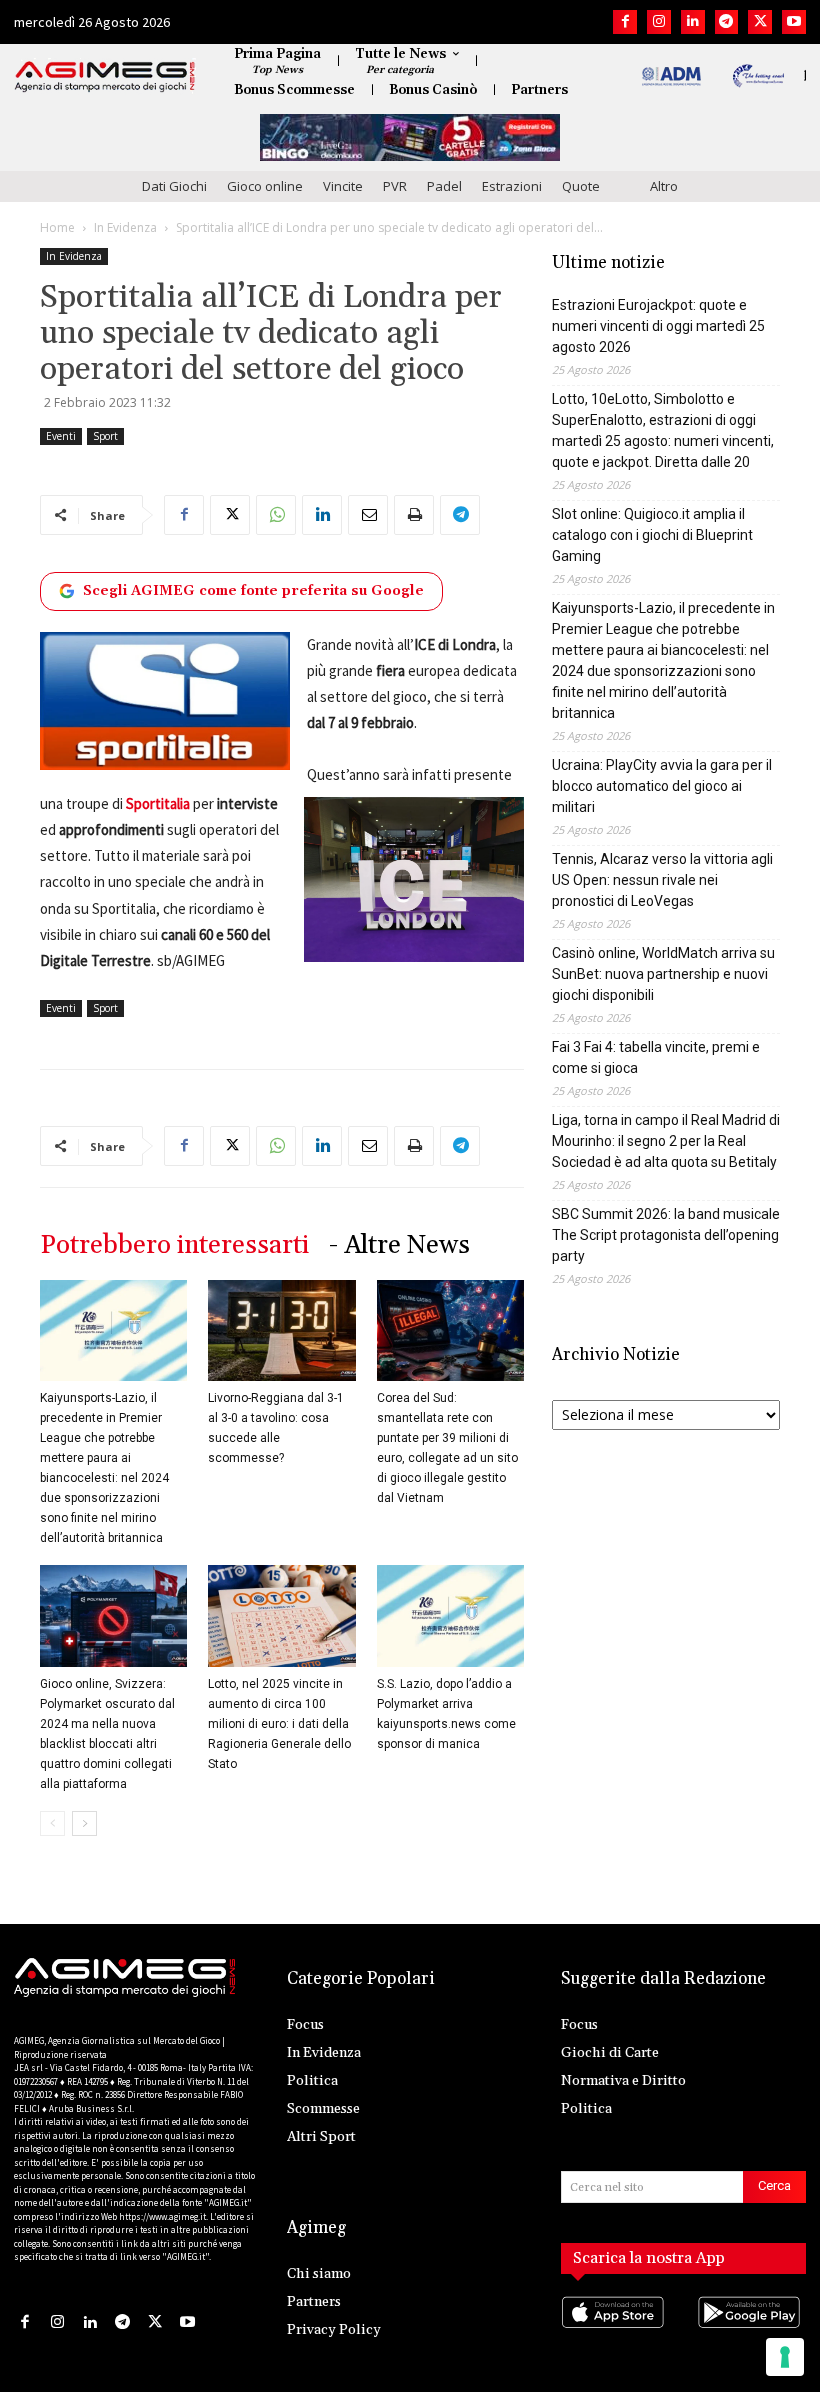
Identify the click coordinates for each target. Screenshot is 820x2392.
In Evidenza (125, 227)
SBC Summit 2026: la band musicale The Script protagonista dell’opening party (666, 1235)
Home (57, 227)
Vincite (343, 186)
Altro (664, 186)
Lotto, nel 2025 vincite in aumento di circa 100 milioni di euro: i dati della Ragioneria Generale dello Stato (279, 1724)
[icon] (615, 2332)
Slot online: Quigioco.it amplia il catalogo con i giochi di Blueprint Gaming (652, 535)
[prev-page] (52, 1823)
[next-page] (84, 1823)
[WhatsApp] (276, 515)
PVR (395, 186)
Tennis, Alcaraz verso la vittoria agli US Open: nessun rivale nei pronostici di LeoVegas (662, 880)
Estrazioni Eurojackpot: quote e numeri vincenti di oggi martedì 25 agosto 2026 (658, 326)
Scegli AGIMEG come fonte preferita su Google (253, 591)
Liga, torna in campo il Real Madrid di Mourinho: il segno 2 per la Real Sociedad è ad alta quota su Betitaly (666, 1141)
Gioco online (265, 186)
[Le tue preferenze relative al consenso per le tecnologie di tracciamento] (785, 2357)
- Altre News (399, 1245)
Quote (581, 186)
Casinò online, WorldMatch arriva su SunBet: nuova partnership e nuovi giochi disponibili (663, 974)
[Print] (414, 515)
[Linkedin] (693, 22)
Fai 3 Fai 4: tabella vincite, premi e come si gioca (656, 1057)
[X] (760, 22)
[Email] (368, 515)
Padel (444, 186)
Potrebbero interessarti (174, 1245)
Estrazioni (512, 186)
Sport (105, 436)
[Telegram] (727, 22)
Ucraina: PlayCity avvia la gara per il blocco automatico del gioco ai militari (662, 786)
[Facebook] (625, 22)
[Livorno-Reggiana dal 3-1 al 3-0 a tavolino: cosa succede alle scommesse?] (281, 1330)
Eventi (61, 436)
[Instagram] (659, 22)
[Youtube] (794, 22)
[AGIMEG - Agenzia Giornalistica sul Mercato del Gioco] (105, 77)
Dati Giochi (174, 186)
